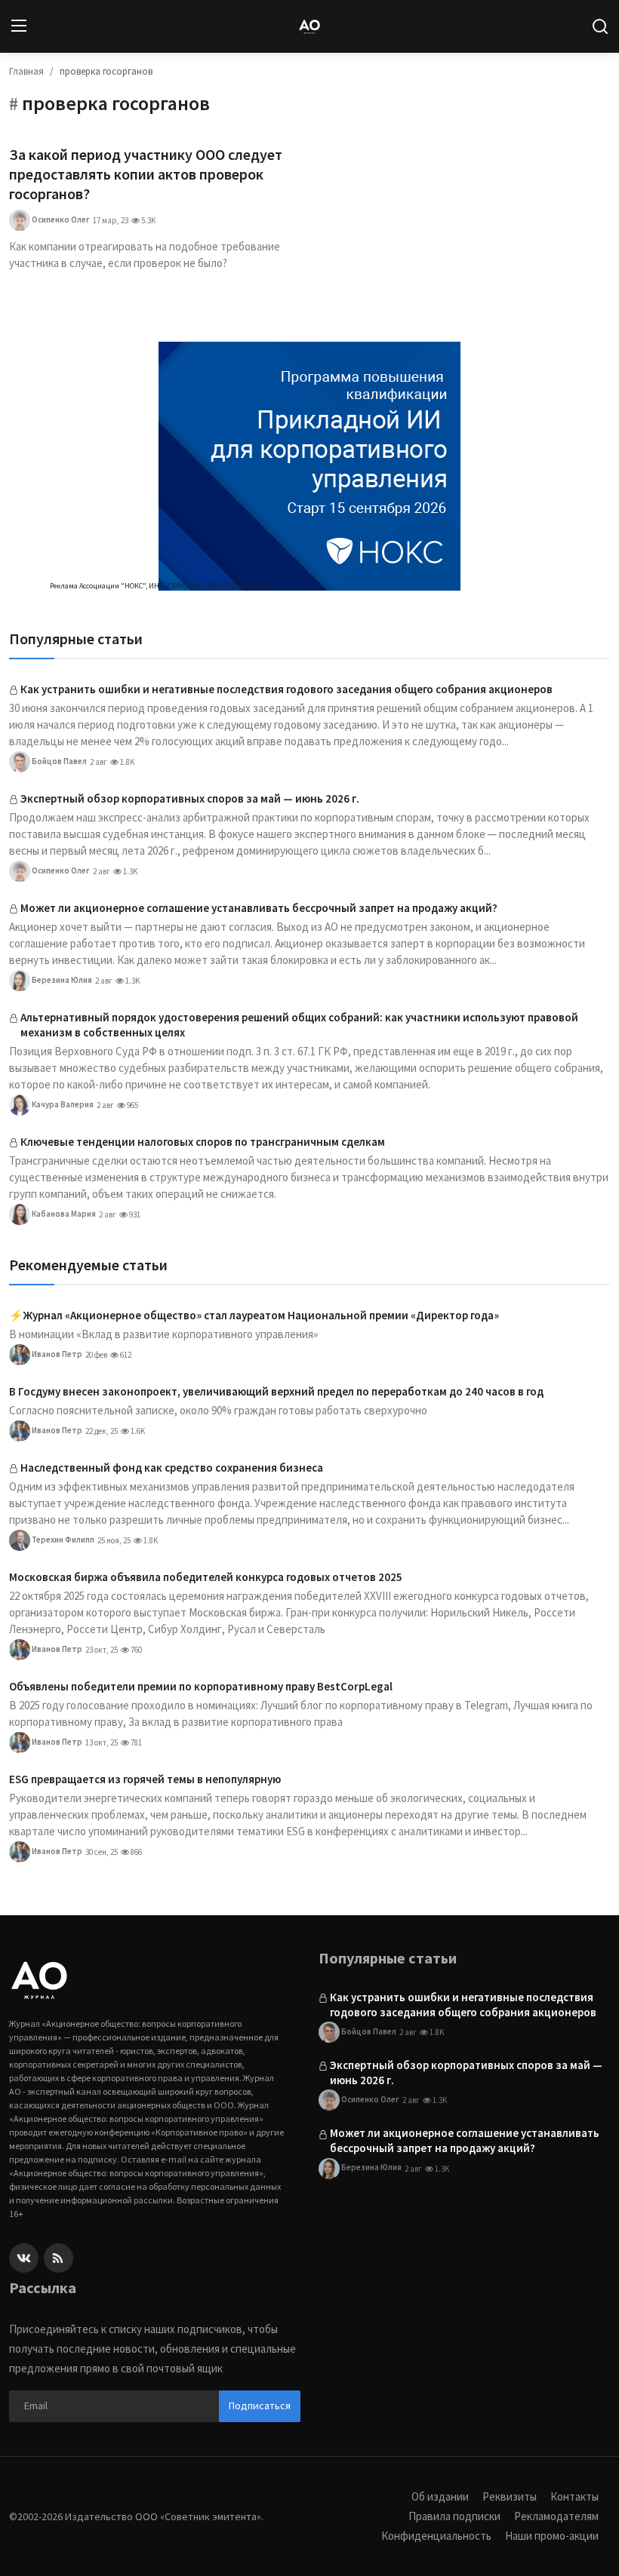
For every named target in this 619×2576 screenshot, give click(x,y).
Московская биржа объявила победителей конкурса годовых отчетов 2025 (206, 1577)
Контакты (574, 2496)
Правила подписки (454, 2516)
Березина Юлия (61, 980)
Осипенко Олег (60, 220)
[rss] (59, 2258)
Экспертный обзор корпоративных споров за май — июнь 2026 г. (190, 798)
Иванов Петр (56, 1354)
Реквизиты (510, 2496)
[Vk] (24, 2258)
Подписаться (260, 2406)
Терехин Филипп (62, 1540)
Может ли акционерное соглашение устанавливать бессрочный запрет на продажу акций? (259, 908)
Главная (26, 71)
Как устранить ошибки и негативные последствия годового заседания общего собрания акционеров (286, 689)
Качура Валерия (62, 1104)
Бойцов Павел (59, 761)
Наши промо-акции (552, 2536)
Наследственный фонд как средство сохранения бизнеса (172, 1468)
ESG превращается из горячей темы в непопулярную (145, 1779)
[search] (600, 26)
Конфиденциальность (436, 2536)
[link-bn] (309, 466)
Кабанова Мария (63, 1214)
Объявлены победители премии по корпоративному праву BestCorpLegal (201, 1686)
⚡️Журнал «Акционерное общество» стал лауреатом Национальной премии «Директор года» (254, 1315)
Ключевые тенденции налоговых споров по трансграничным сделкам (203, 1142)
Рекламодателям (556, 2516)
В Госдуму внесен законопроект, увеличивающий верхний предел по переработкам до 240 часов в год (276, 1391)
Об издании (440, 2496)
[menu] (19, 26)
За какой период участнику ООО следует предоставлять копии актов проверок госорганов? (146, 174)
